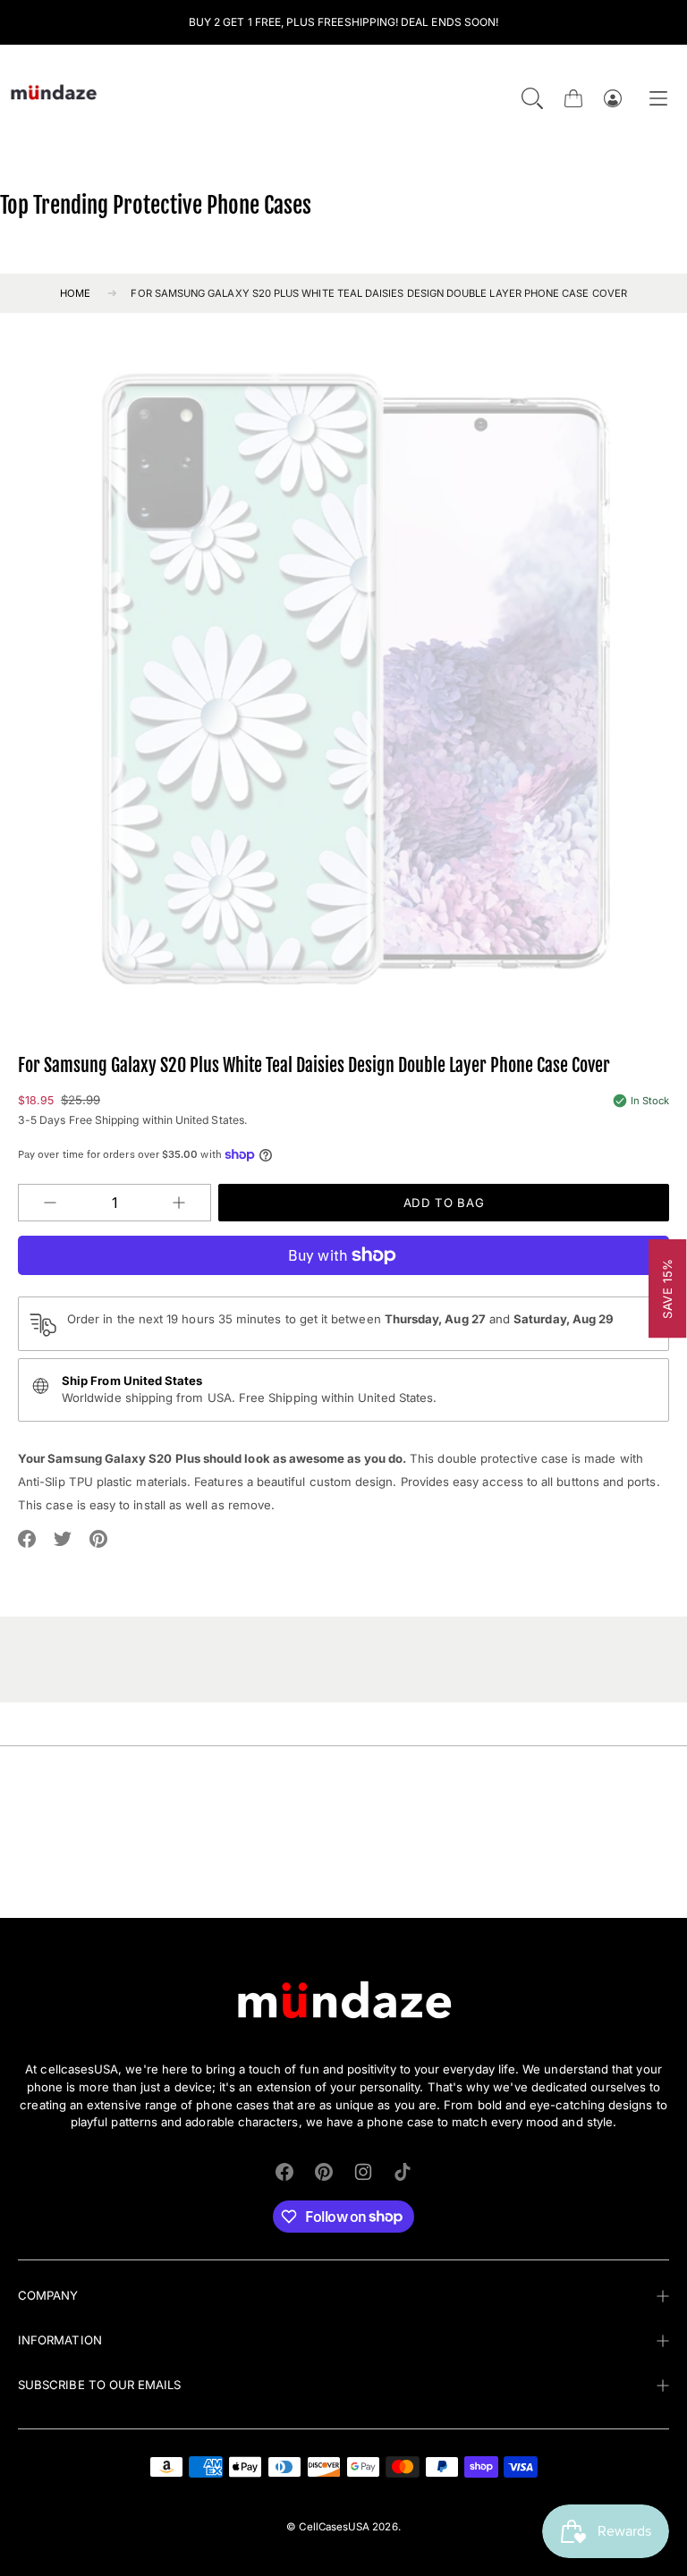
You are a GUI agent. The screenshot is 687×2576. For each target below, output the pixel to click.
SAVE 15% (668, 1288)
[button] (532, 98)
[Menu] (658, 99)
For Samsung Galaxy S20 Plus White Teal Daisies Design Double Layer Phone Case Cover (378, 293)
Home (75, 293)
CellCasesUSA (334, 2527)
